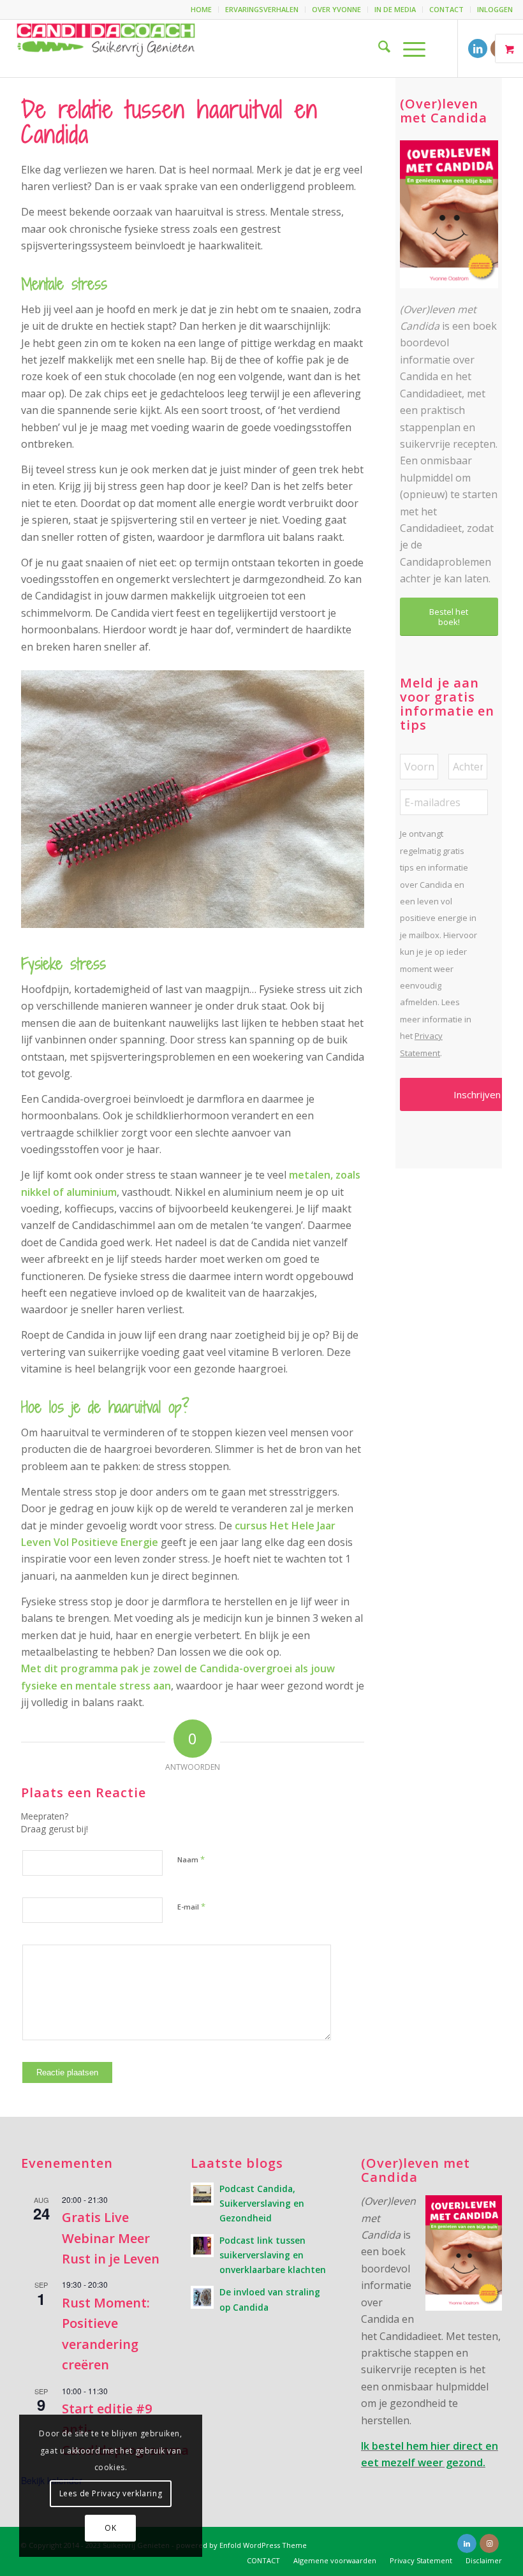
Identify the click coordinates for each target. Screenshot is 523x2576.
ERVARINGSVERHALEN (262, 9)
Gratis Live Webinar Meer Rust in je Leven (111, 2238)
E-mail (191, 1906)
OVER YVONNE (336, 9)
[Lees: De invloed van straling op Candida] (202, 2297)
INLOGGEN (495, 9)
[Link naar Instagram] (489, 2543)
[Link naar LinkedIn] (478, 48)
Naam (191, 1859)
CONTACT (446, 9)
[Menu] (408, 48)
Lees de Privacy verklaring (111, 2493)
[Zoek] (378, 48)
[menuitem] (202, 10)
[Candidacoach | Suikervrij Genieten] (106, 48)
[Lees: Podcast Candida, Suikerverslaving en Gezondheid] (202, 2194)
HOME (201, 9)
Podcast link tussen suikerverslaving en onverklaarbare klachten (273, 2255)
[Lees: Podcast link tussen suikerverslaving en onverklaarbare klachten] (202, 2246)
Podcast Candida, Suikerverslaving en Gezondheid (262, 2203)
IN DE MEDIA (395, 9)
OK (110, 2528)
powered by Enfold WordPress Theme (241, 2545)
